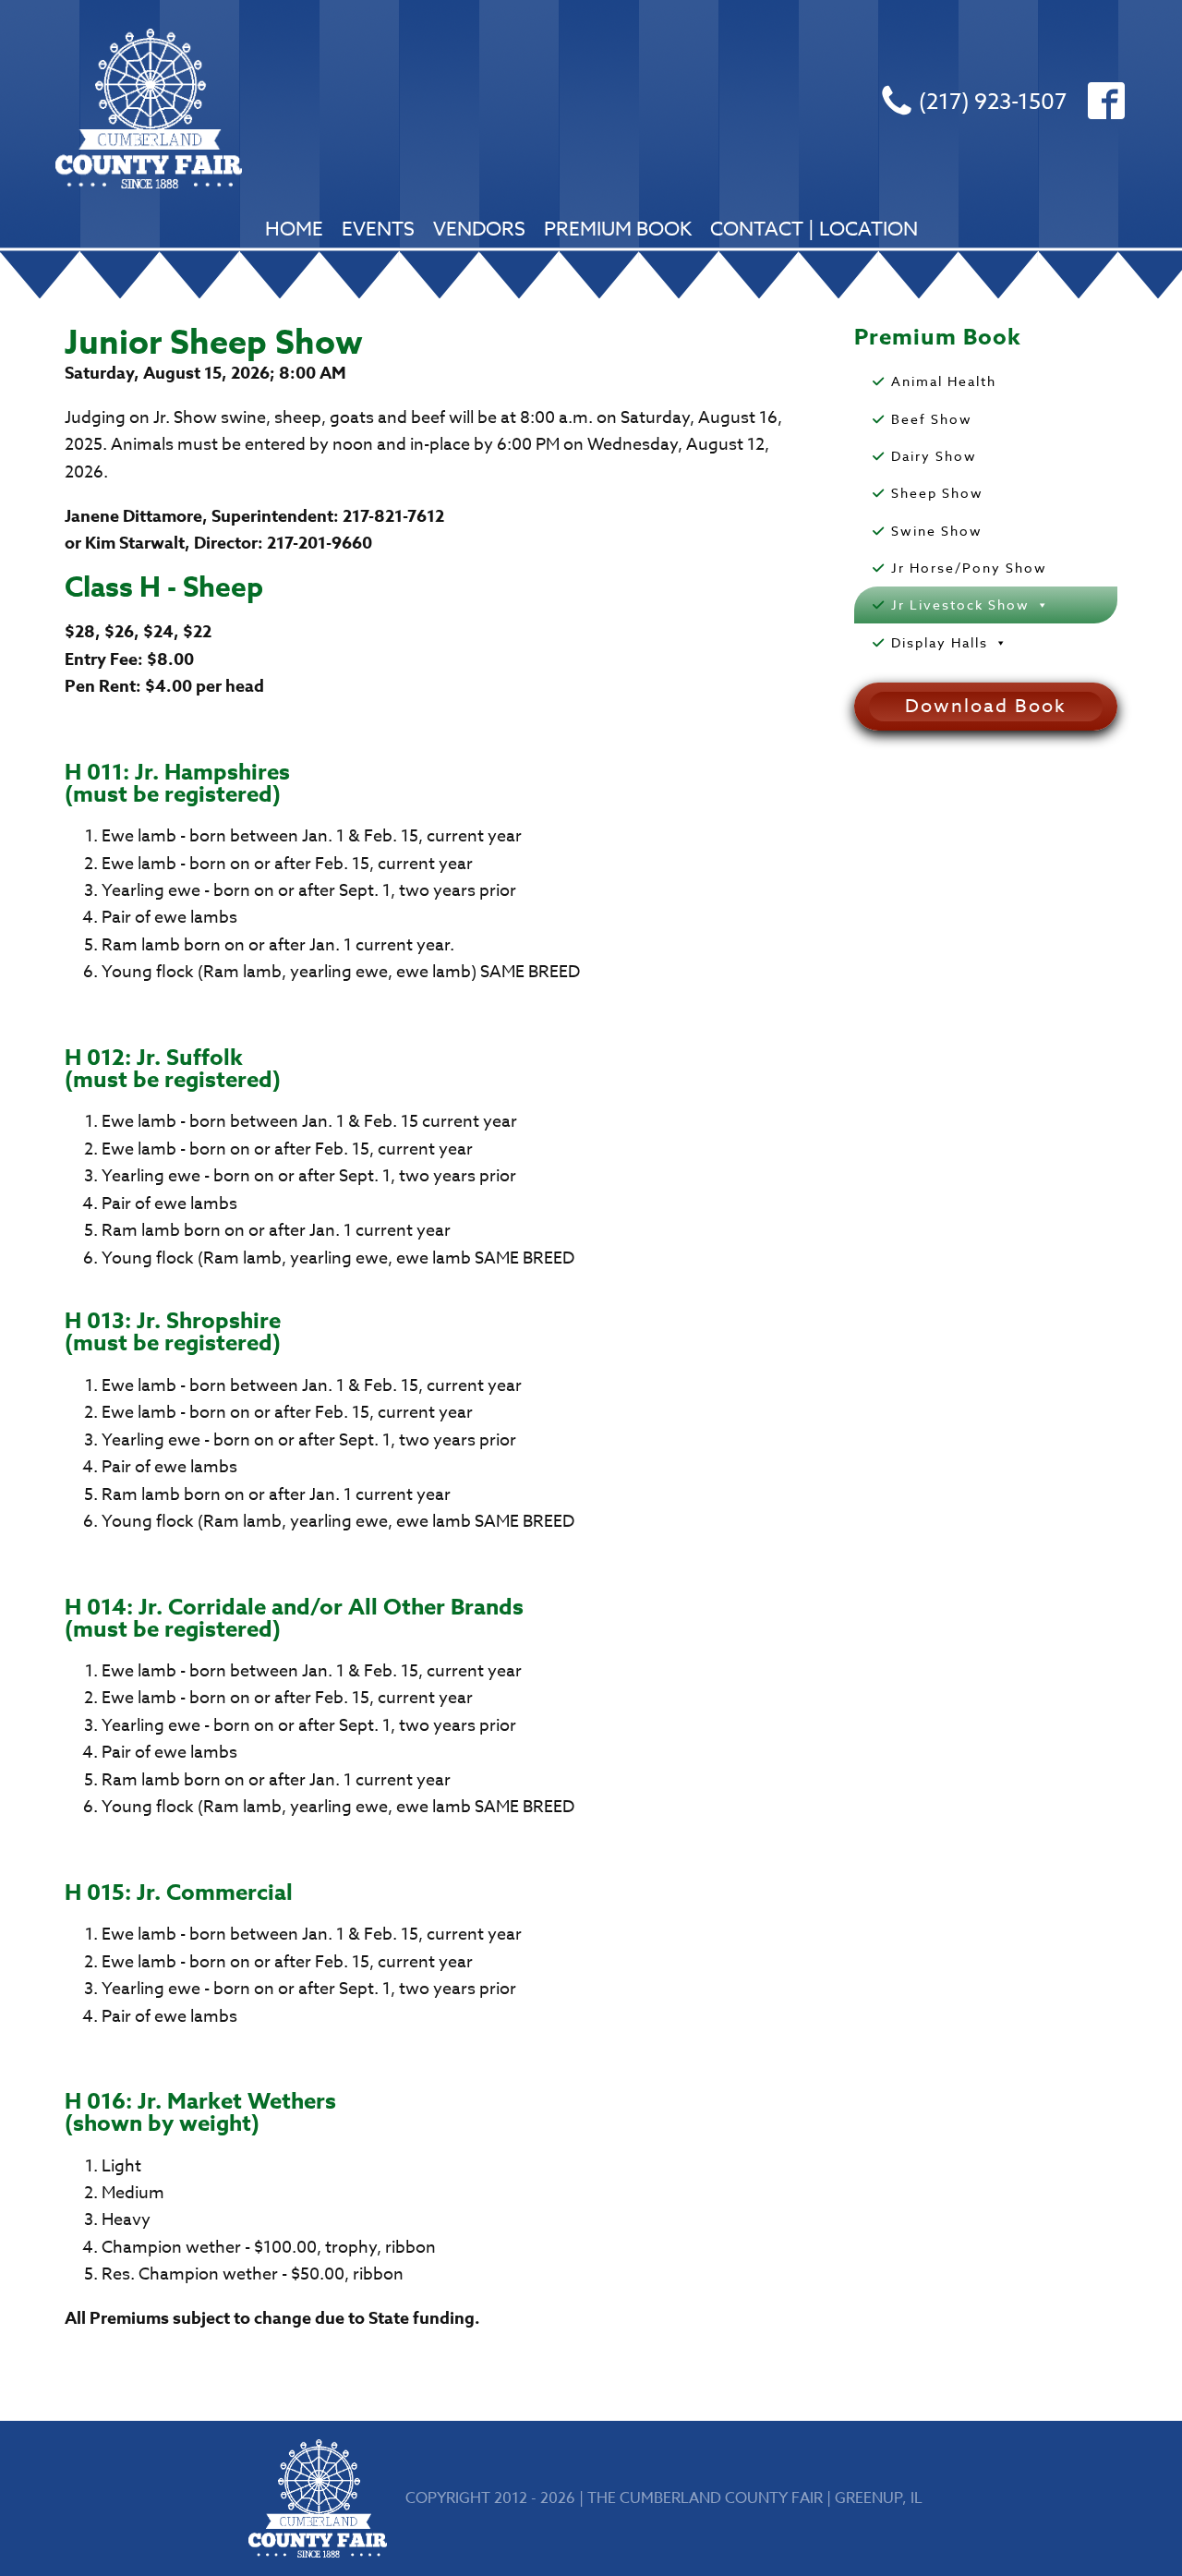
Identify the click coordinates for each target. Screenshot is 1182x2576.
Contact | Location (814, 228)
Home (294, 228)
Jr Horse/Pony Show (969, 568)
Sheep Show (937, 493)
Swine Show (937, 531)
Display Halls (940, 642)
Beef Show (932, 419)
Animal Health (944, 381)
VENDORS (479, 228)
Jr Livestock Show (960, 605)
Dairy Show (934, 456)
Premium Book (618, 228)
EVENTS (378, 228)
